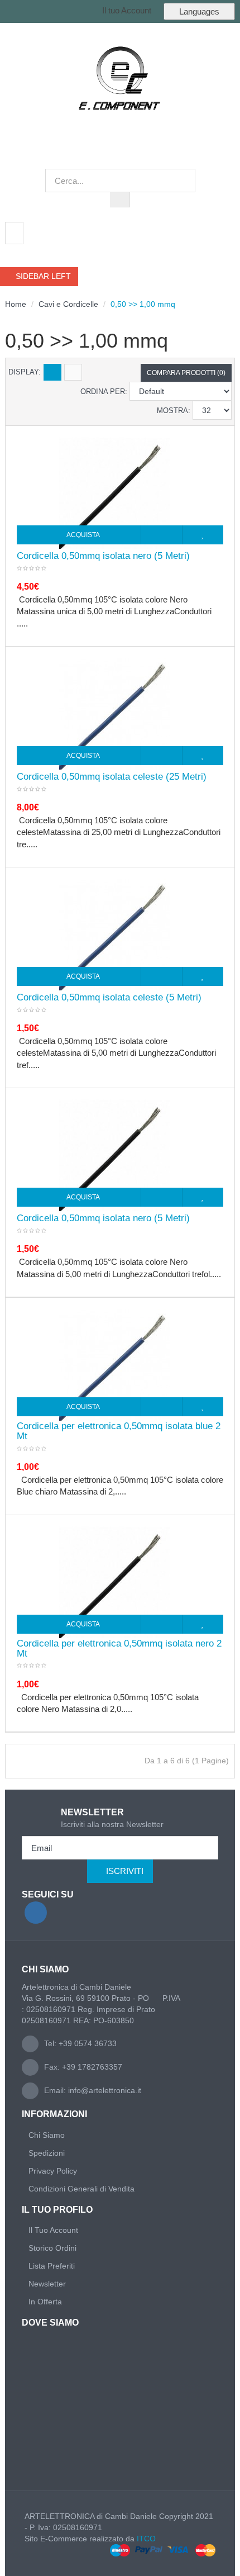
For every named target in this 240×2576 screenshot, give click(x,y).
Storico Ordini (52, 2248)
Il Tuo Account (53, 2230)
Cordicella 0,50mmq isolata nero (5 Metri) (103, 556)
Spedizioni (47, 2153)
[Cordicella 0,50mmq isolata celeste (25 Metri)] (115, 713)
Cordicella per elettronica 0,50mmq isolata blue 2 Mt (119, 1431)
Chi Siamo (47, 2135)
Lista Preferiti (52, 2266)
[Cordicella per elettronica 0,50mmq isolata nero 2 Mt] (115, 1582)
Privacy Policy (53, 2171)
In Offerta (45, 2302)
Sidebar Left (42, 276)
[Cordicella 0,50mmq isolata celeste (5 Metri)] (115, 934)
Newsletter (47, 2284)
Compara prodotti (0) (186, 373)
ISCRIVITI (125, 1871)
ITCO (146, 2539)
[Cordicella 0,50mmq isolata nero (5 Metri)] (115, 492)
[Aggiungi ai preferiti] (203, 535)
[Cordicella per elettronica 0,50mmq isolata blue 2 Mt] (115, 1364)
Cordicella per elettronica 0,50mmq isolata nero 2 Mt (119, 1649)
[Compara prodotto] (162, 535)
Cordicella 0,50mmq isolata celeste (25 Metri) (112, 777)
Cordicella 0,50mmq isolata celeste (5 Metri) (109, 998)
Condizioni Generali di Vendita (81, 2189)
